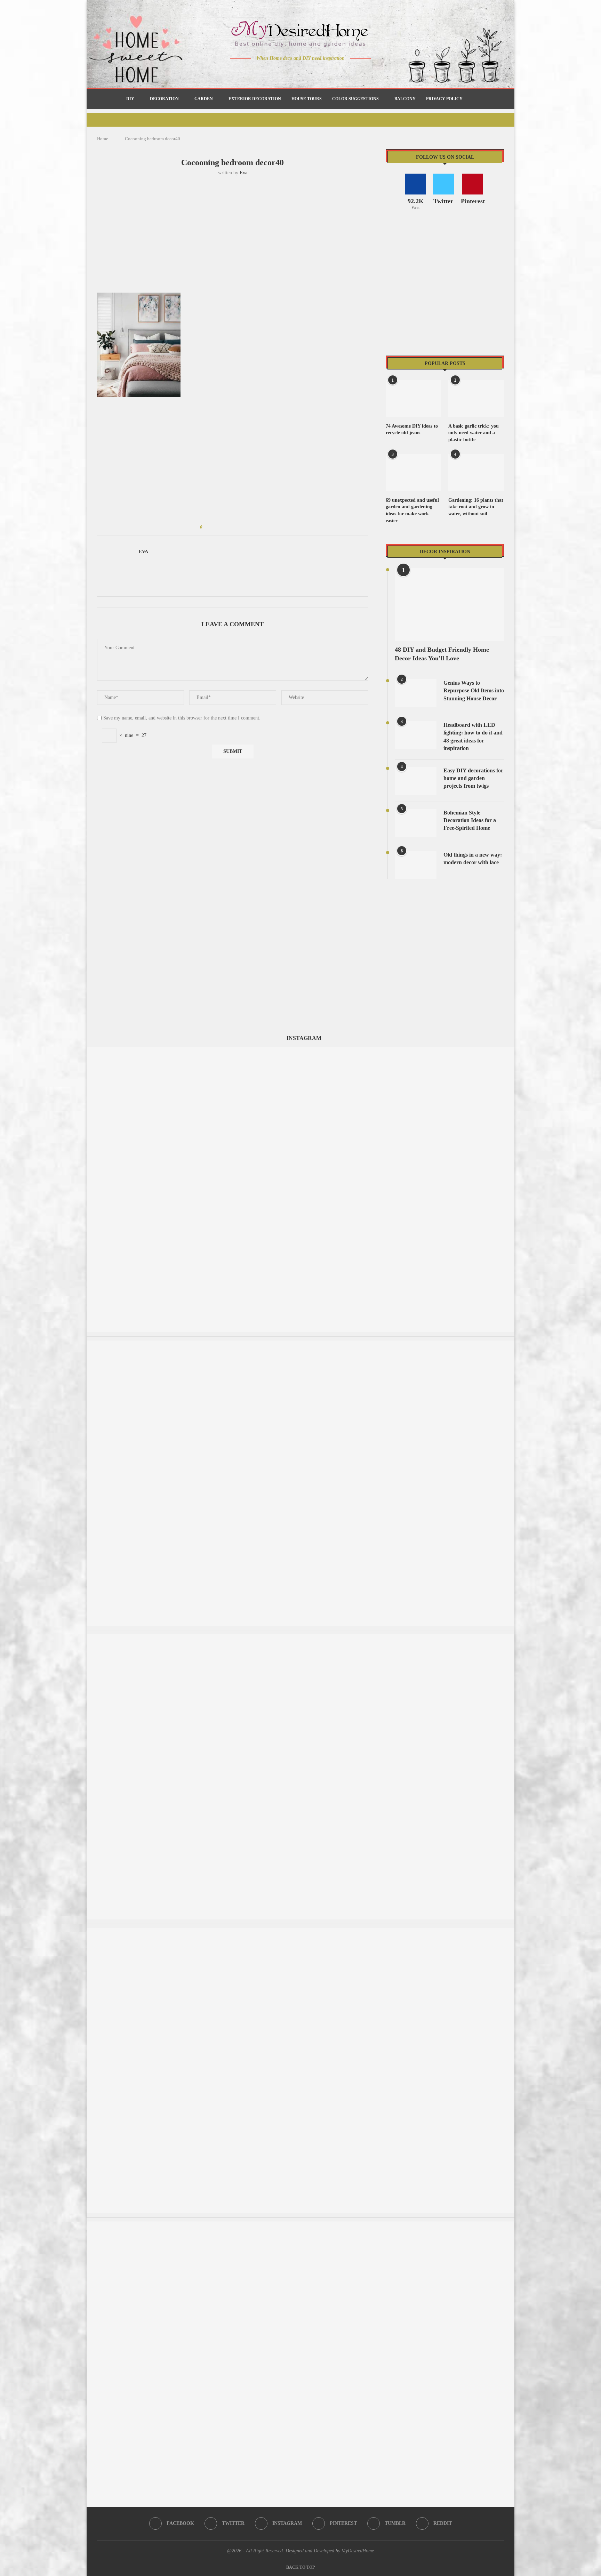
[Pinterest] (306, 72)
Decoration (164, 99)
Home (103, 139)
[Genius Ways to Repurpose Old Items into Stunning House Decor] (416, 693)
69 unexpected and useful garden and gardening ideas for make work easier (412, 510)
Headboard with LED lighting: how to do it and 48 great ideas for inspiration (473, 737)
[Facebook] (276, 72)
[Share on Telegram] (247, 527)
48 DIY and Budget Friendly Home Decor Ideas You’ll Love (442, 654)
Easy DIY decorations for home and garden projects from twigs (473, 778)
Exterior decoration (255, 99)
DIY (130, 99)
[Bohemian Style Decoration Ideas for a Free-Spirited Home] (416, 823)
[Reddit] (325, 72)
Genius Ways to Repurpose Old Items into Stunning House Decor (474, 691)
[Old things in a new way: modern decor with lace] (416, 865)
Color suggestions (355, 99)
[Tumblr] (315, 72)
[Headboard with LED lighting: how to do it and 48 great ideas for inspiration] (416, 735)
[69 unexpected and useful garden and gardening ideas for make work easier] (414, 473)
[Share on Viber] (254, 527)
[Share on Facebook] (214, 527)
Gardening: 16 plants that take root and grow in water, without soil (476, 507)
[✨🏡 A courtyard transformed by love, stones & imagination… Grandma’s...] (300, 1050)
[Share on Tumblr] (234, 527)
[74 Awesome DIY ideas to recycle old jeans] (414, 399)
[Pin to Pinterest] (227, 527)
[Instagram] (296, 72)
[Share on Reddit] (241, 527)
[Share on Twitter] (221, 527)
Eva (243, 173)
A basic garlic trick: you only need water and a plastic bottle (474, 433)
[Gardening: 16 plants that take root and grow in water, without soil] (476, 473)
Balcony (405, 99)
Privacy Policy (444, 99)
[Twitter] (286, 72)
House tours (307, 99)
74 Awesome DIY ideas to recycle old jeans (412, 430)
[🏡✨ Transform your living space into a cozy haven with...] (300, 1637)
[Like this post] (206, 527)
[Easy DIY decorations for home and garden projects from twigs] (416, 781)
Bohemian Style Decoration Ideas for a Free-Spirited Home (470, 820)
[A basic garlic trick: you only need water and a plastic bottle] (476, 399)
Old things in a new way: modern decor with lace (473, 858)
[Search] (471, 99)
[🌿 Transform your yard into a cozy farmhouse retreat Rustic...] (300, 1931)
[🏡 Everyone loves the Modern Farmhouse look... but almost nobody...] (300, 2225)
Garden (204, 99)
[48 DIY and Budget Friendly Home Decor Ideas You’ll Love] (449, 605)
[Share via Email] (260, 527)
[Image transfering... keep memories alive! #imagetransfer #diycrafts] (300, 1344)
